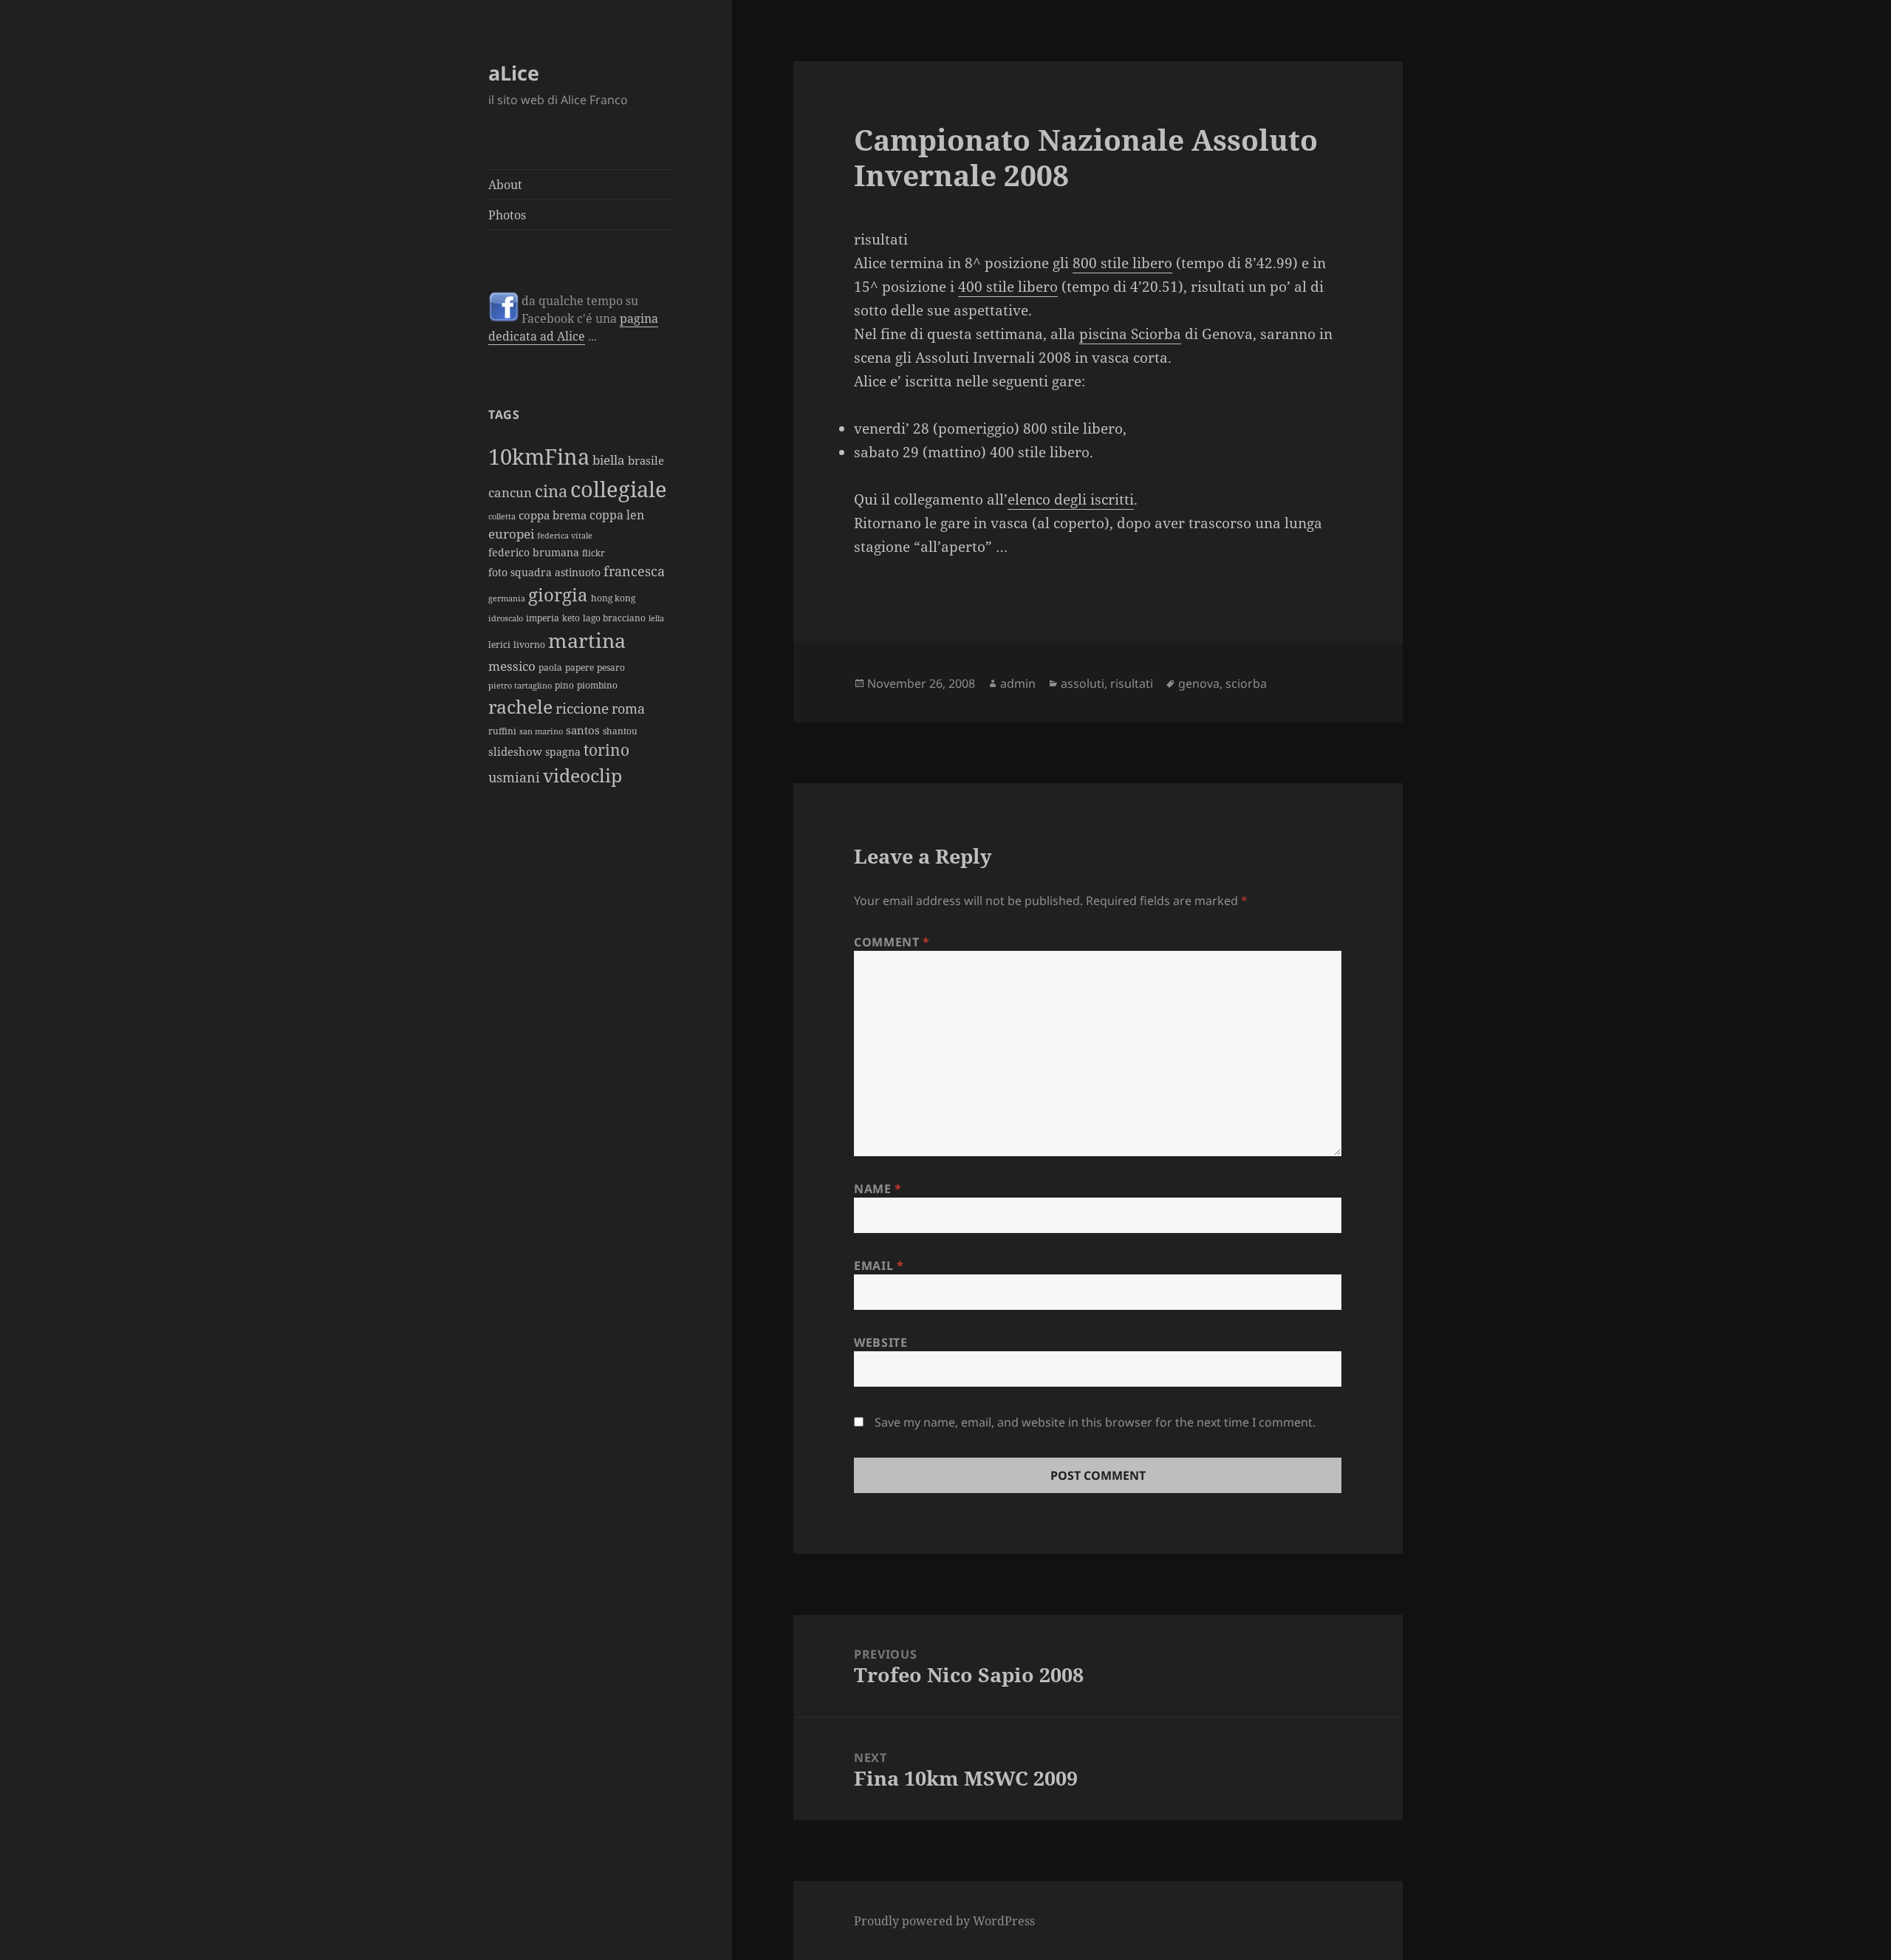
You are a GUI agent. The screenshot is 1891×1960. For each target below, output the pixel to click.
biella (609, 460)
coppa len (617, 515)
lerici (499, 645)
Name (878, 1189)
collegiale (619, 489)
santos (583, 730)
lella (656, 618)
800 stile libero (1122, 263)
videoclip (582, 775)
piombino (597, 685)
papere (579, 667)
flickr (594, 553)
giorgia (558, 594)
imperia (543, 618)
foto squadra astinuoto (544, 572)
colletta (502, 516)
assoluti (1083, 683)
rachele (520, 706)
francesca (634, 571)
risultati (1132, 683)
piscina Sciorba (1130, 334)
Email (879, 1266)
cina (551, 491)
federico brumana (534, 552)
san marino (541, 731)
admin (1018, 683)
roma (628, 708)
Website (880, 1342)
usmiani (514, 777)
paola (550, 667)
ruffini (502, 731)
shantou (620, 731)
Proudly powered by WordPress (944, 1921)
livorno (529, 645)
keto (571, 618)
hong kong (613, 598)
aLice (514, 73)
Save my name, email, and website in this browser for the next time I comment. (1095, 1422)
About (505, 185)
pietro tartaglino (520, 686)
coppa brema (553, 515)
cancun (510, 492)
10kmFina (539, 457)
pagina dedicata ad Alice (573, 327)
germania (507, 598)
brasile (646, 460)
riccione (582, 708)
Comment (892, 942)
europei (511, 533)
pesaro (611, 667)
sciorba (1246, 683)
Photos (507, 215)
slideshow (515, 751)
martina (587, 640)
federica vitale (565, 536)
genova (1199, 683)
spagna (563, 752)
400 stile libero (1008, 287)
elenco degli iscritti (1071, 499)
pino (564, 685)
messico (512, 666)
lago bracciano (614, 618)
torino (606, 750)
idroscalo (506, 618)
